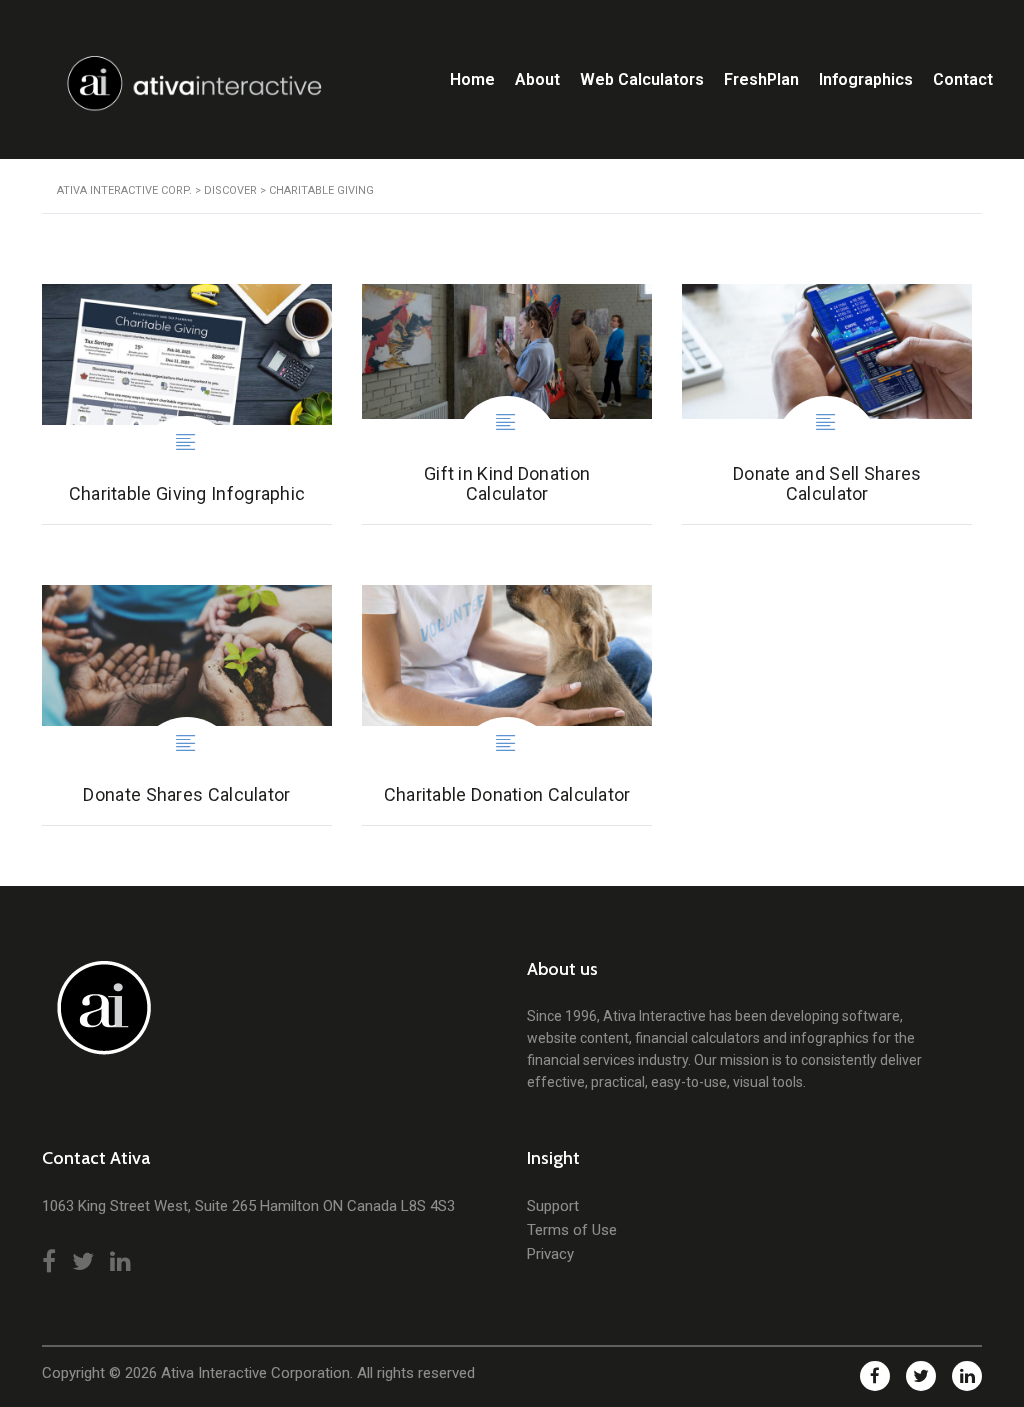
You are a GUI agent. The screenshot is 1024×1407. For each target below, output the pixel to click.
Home (472, 79)
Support (553, 1206)
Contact (963, 79)
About (537, 79)
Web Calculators (642, 79)
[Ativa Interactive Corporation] (99, 1018)
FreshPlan (761, 79)
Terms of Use (572, 1230)
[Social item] (49, 1262)
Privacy (550, 1254)
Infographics (866, 79)
